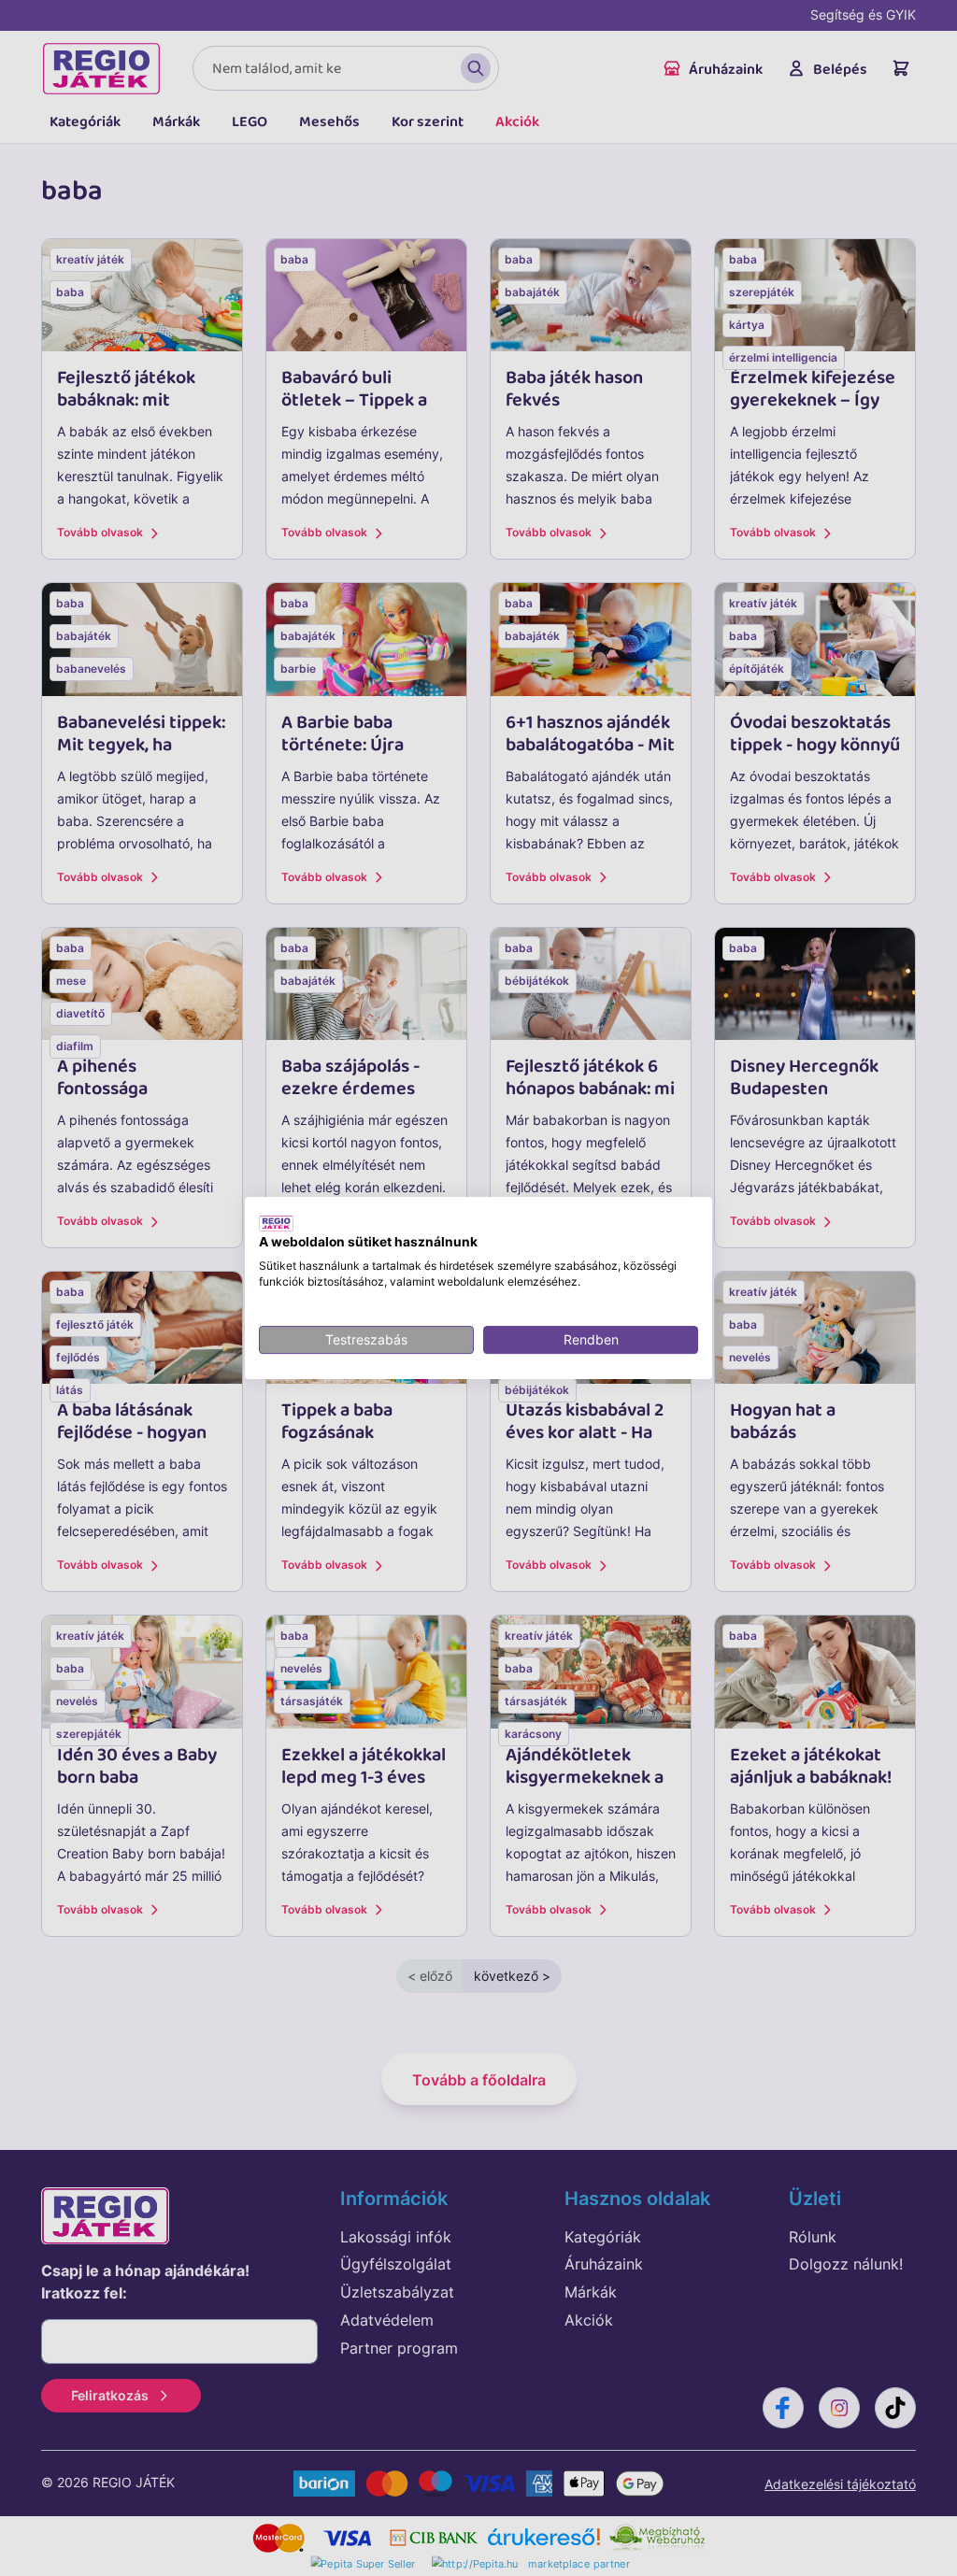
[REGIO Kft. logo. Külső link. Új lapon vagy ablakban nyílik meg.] (276, 1223)
